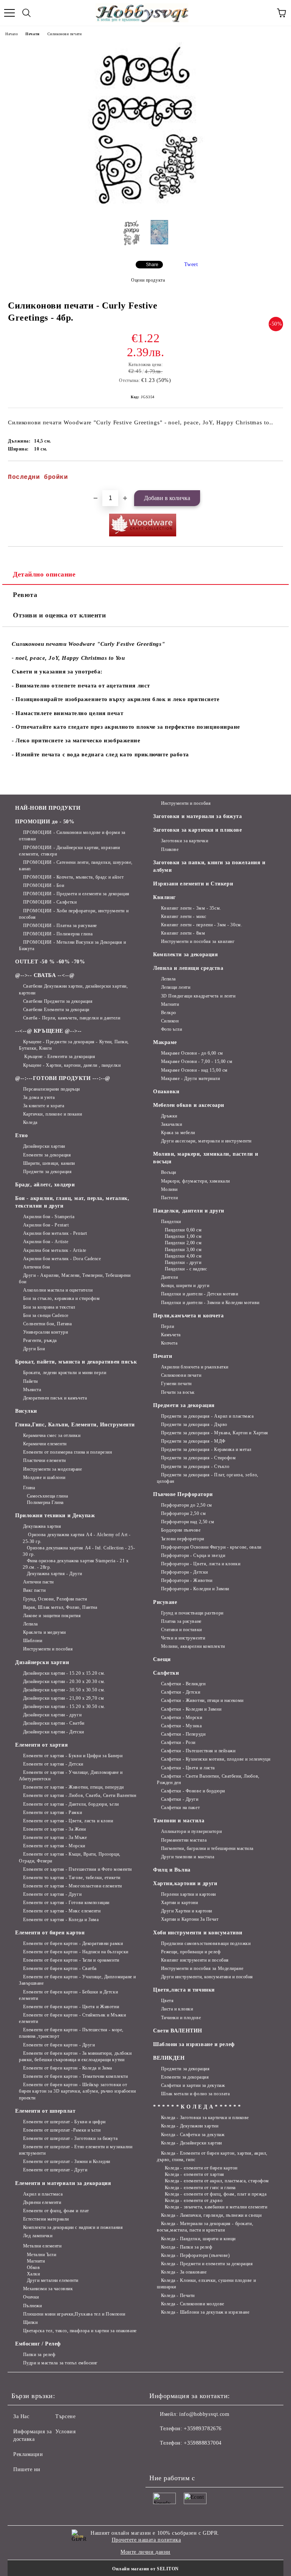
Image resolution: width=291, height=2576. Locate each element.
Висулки (26, 1411)
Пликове (170, 849)
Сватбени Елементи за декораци (56, 1010)
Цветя (167, 2001)
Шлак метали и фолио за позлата (195, 2094)
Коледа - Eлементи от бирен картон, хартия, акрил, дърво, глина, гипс (212, 2156)
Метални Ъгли (41, 2255)
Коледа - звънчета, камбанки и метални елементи (216, 2207)
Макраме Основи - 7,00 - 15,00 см (197, 1061)
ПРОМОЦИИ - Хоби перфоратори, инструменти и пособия (74, 914)
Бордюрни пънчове (181, 1530)
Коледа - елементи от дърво (194, 2200)
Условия (65, 2432)
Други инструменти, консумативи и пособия (207, 1977)
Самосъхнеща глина (47, 1496)
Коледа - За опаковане (184, 2272)
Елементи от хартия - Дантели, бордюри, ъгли (71, 1804)
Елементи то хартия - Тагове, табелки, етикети (72, 1878)
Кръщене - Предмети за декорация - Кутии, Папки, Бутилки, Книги (74, 1045)
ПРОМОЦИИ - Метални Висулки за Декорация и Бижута (73, 945)
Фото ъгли (172, 1029)
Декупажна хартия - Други (55, 1574)
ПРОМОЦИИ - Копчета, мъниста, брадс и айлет (73, 877)
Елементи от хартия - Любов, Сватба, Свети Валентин (80, 1795)
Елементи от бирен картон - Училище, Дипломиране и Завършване (77, 1980)
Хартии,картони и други (185, 1883)
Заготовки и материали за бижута (197, 816)
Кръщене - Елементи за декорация (59, 1057)
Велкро (169, 1013)
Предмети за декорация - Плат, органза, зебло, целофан (208, 1478)
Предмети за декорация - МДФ (193, 1441)
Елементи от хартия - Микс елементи (62, 1911)
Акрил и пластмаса (43, 2194)
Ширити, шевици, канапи (49, 1163)
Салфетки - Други (180, 1799)
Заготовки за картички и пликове (197, 830)
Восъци (169, 1172)
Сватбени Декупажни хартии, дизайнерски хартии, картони (73, 989)
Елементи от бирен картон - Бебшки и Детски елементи (68, 1995)
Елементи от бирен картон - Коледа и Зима (68, 2068)
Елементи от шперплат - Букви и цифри (64, 2122)
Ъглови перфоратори (183, 1539)
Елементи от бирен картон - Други (59, 2045)
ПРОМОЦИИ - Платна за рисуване (60, 926)
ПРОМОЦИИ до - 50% (45, 822)
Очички (31, 2297)
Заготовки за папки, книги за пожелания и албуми (209, 866)
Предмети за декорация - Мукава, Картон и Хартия (215, 1433)
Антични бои (37, 1267)
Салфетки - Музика (181, 1726)
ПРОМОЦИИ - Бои (44, 885)
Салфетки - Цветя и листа (188, 1768)
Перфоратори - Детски (185, 1572)
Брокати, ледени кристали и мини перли (65, 1373)
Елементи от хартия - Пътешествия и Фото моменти (77, 1869)
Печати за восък (178, 1392)
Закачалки (172, 1124)
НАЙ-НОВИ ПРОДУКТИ (48, 808)
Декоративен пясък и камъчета (55, 1398)
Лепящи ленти (176, 987)
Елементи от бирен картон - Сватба (60, 1968)
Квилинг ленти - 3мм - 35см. (191, 908)
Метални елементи (42, 2246)
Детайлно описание (44, 574)
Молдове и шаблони (44, 1477)
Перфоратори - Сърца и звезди (193, 1555)
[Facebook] (159, 2458)
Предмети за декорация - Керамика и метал (206, 1449)
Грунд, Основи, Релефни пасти (55, 1599)
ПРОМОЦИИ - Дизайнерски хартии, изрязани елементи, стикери (69, 851)
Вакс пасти (34, 1590)
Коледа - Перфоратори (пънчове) (195, 2255)
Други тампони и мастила (188, 1857)
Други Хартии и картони (187, 1911)
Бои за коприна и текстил (49, 1307)
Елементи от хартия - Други (52, 1894)
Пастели (169, 1198)
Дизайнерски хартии (44, 1146)
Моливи (169, 1189)
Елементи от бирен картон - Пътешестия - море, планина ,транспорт (71, 2033)
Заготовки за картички (185, 841)
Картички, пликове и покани (52, 1114)
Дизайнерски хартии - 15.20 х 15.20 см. (64, 1673)
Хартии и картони (180, 1903)
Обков (33, 2267)
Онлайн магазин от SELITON (145, 2569)
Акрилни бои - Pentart (46, 1225)
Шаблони (33, 1641)
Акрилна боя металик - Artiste (55, 1250)
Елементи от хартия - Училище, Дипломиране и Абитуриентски (71, 1776)
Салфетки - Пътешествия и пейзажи (198, 1751)
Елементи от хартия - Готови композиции (66, 1903)
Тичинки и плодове (181, 2018)
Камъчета (171, 1335)
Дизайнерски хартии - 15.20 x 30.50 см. (64, 1706)
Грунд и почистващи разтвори (192, 1613)
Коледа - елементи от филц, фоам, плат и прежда (216, 2194)
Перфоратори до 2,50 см (187, 1505)
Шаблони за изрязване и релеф (194, 2044)
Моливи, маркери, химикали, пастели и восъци (206, 1158)
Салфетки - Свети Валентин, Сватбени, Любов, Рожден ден (208, 1779)
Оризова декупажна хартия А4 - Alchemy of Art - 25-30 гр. (77, 1538)
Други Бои (34, 1349)
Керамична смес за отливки (52, 1435)
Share (152, 265)
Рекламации (28, 2454)
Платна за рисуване (181, 1621)
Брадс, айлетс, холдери (45, 1185)
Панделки (171, 1222)
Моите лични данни (145, 2552)
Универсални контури (45, 1332)
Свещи (162, 1659)
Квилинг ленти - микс (184, 916)
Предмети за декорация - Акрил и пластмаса (207, 1416)
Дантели (169, 1277)
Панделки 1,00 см (183, 1236)
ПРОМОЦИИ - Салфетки (50, 902)
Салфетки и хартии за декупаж (193, 2085)
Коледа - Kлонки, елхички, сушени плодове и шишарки (206, 2284)
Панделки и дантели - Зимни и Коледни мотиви (210, 1303)
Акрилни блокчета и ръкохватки (195, 1367)
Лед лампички (38, 2236)
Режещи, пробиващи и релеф (191, 1952)
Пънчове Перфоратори (183, 1494)
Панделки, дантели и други (189, 1211)
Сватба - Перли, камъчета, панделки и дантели (72, 1018)
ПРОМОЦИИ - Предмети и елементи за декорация (76, 894)
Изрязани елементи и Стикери (193, 884)
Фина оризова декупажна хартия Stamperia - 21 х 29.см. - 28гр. (76, 1564)
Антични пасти (38, 1582)
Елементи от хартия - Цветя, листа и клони (68, 1821)
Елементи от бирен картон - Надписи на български (76, 1952)
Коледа (30, 1122)
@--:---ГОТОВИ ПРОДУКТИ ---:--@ (63, 1078)
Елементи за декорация (47, 1155)
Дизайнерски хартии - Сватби (54, 1723)
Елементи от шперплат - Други (55, 2170)
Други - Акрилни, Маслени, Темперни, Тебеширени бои (75, 1279)
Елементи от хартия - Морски (54, 1846)
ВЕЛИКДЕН (169, 2058)
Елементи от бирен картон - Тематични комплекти (75, 2076)
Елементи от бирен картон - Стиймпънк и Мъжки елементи (72, 2018)
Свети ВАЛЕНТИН (178, 2031)
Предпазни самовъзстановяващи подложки (206, 1943)
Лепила (31, 1624)
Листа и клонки (177, 2009)
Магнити (36, 2261)
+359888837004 (203, 2443)
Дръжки (169, 1116)
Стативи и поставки (181, 1630)
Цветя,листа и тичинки (184, 1990)
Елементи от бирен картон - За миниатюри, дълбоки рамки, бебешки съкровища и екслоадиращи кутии (75, 2056)
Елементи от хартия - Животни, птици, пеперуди (74, 1787)
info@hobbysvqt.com (204, 2414)
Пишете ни (27, 2469)
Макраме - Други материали (191, 1078)
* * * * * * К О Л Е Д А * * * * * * (197, 2107)
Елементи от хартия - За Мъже (55, 1837)
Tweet (191, 264)
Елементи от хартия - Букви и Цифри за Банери (73, 1756)
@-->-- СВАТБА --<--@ (45, 975)
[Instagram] (176, 2458)
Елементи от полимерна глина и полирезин (67, 1452)
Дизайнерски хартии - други (52, 1715)
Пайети (31, 1381)
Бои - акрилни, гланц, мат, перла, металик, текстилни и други (72, 1202)
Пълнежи (32, 2306)
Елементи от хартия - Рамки (52, 1812)
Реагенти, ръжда (40, 1340)
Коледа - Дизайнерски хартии (192, 2143)
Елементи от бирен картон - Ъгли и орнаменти (71, 1960)
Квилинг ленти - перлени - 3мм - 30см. (202, 925)
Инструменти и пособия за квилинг (198, 941)
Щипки (30, 2322)
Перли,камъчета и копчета (188, 1316)
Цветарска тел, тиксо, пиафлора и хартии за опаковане (80, 2331)
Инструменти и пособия (48, 1649)
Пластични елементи (45, 1460)
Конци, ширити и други (185, 1286)
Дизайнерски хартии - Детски (54, 1732)
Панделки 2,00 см (183, 1243)
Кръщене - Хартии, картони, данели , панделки (72, 1065)
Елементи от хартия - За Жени (54, 1829)
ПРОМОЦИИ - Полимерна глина (58, 934)
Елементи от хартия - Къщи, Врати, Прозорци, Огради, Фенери (70, 1857)
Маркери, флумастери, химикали (196, 1181)
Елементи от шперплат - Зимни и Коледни (67, 2161)
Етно (21, 1135)
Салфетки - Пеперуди (183, 1734)
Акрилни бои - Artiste (46, 1242)
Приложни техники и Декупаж (55, 1516)
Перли (167, 1326)
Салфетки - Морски (181, 1717)
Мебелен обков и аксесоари (189, 1105)
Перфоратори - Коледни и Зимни (195, 1589)
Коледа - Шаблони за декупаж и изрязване (205, 2312)
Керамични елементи (45, 1444)
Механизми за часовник (48, 2289)
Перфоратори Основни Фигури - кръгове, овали (211, 1547)
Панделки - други (183, 1262)
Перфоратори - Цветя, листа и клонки (201, 1564)
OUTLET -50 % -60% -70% (50, 962)
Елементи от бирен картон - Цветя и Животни (71, 2007)
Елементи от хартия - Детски (53, 1764)
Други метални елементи (53, 2280)
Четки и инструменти (183, 1638)
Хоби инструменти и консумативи (198, 1933)
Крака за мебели (178, 1133)
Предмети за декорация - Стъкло (195, 1466)
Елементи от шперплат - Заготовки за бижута (70, 2138)
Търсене (65, 2416)
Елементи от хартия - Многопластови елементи (73, 1886)
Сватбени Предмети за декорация (58, 1001)
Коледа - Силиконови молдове (193, 2304)
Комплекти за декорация (185, 955)
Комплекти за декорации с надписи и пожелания (73, 2227)
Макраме (165, 1042)
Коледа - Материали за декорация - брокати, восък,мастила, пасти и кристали (205, 2227)
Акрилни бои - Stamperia (49, 1217)
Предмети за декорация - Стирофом (198, 1458)
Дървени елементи (42, 2202)
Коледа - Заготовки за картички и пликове (205, 2118)
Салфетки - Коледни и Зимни (191, 1709)
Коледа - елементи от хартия (195, 2174)
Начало (12, 34)
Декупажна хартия (42, 1526)
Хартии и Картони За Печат (190, 1919)
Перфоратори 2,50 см (183, 1513)
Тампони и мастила (179, 1821)
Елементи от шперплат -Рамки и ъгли (62, 2130)
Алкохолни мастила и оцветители (58, 1290)
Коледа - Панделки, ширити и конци (198, 2239)
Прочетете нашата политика (146, 2540)
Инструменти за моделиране (53, 1469)
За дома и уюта (39, 1097)
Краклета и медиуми (45, 1632)
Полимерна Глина (45, 1502)
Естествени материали (46, 2219)
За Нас (21, 2416)
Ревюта (25, 595)
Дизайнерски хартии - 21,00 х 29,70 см (63, 1698)
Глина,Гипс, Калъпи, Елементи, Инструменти (75, 1425)
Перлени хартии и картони (189, 1894)
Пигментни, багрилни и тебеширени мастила (207, 1848)
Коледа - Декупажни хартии (190, 2126)
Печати (32, 34)
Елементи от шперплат (45, 2111)
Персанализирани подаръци (52, 1089)
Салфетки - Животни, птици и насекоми (202, 1700)
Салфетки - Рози (178, 1742)
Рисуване (165, 1602)
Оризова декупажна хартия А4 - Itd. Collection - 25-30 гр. (79, 1551)
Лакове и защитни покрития (52, 1616)
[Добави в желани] (272, 474)
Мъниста (32, 1390)
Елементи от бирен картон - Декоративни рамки (73, 1943)
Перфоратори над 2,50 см (188, 1522)
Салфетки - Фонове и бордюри (193, 1791)
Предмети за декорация (47, 1172)
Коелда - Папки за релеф (187, 2247)
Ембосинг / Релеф (38, 2344)
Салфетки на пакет (180, 1808)
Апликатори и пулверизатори (191, 1831)
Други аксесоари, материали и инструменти (206, 1141)
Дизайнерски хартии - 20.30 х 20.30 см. (64, 1681)
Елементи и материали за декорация (63, 2183)
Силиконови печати (65, 34)
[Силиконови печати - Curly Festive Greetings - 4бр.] (145, 208)
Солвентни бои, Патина (47, 1324)
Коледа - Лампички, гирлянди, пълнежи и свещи (211, 2215)
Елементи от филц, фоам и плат (56, 2211)
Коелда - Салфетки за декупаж (193, 2135)
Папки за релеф (39, 2355)
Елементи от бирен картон (50, 1933)
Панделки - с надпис (186, 1269)
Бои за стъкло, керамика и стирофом (62, 1298)
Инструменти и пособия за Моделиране (202, 1968)
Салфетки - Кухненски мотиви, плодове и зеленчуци (216, 1759)
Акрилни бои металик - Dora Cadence (62, 1259)
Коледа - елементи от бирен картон (201, 2168)
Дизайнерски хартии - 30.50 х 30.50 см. (64, 1690)
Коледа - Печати (178, 2295)
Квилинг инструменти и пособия (195, 1960)
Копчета (169, 1343)
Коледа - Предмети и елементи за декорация (207, 2264)
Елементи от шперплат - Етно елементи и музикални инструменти (76, 2150)
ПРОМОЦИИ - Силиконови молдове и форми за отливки (72, 836)
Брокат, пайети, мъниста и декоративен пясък (76, 1362)
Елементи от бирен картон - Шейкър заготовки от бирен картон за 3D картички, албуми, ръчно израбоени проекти (77, 2091)
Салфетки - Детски (181, 1692)
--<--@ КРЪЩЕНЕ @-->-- (48, 1031)
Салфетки (166, 1673)
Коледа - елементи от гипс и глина (200, 2188)
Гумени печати (176, 1384)
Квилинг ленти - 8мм (183, 933)
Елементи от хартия (41, 1745)
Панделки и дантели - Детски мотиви (200, 1294)
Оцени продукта (148, 280)
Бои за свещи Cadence (46, 1315)
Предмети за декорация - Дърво (194, 1424)
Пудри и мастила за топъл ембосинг (60, 2363)
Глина (29, 1488)
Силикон (170, 1021)
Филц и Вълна (172, 1870)
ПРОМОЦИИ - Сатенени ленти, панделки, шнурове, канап (76, 866)
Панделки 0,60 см (183, 1230)
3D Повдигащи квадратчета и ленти (198, 996)
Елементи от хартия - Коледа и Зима (61, 1920)
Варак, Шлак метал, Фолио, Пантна (60, 1607)
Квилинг (164, 897)
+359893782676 (203, 2429)
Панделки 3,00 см (183, 1250)
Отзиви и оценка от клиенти (59, 615)
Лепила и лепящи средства (188, 968)
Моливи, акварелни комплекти (193, 1646)
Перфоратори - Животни (187, 1580)
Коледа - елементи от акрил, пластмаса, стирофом (217, 2181)
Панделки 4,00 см (183, 1256)
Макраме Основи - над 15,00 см (194, 1070)
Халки (33, 2274)
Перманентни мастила (184, 1840)
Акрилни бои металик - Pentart (55, 1233)
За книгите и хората (44, 1106)
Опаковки (166, 1092)
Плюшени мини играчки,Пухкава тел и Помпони (74, 2314)
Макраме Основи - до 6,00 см (192, 1053)
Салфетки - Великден (183, 1684)
